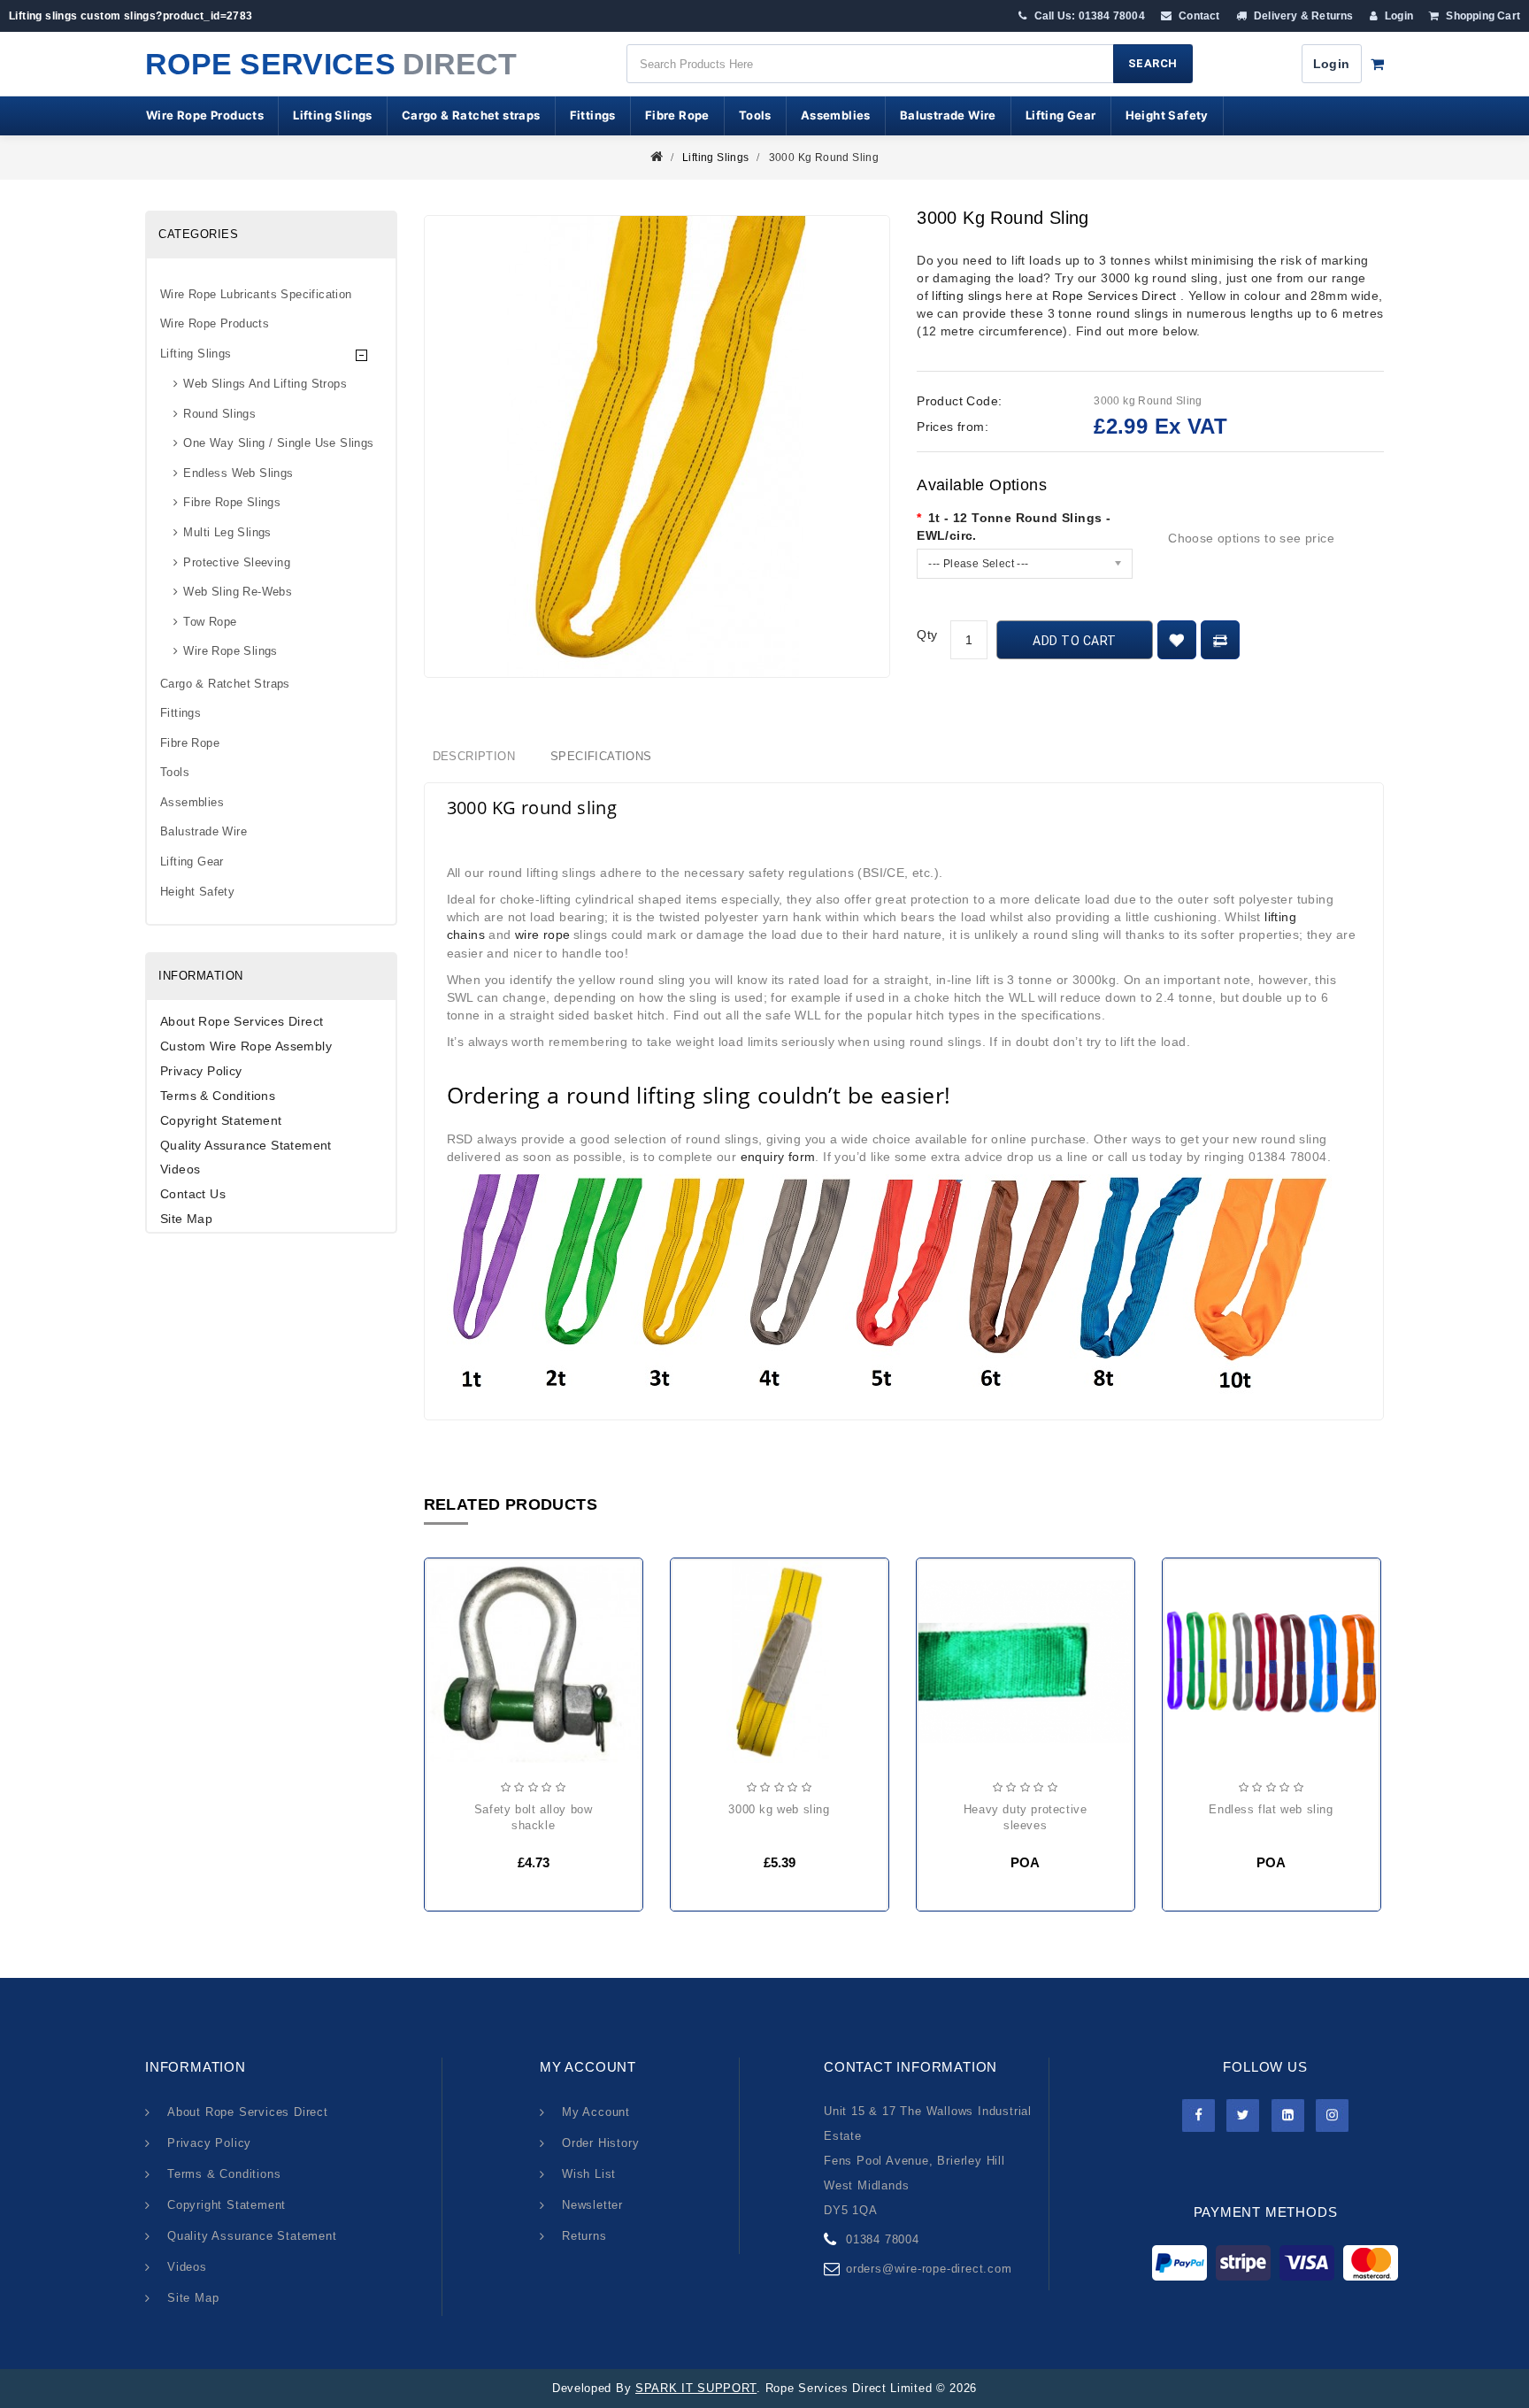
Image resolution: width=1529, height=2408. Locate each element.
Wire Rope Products (205, 115)
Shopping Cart (1482, 16)
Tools (755, 115)
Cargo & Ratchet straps (471, 115)
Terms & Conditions (218, 1096)
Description (474, 756)
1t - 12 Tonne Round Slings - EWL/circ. (1014, 527)
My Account (596, 2112)
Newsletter (592, 2205)
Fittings (593, 115)
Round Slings (219, 414)
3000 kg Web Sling (779, 1809)
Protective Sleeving (237, 562)
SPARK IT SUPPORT (696, 2388)
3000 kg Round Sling (824, 158)
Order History (600, 2143)
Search (1153, 63)
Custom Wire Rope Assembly (246, 1046)
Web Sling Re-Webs (238, 592)
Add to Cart (1075, 641)
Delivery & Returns (1302, 16)
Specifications (601, 756)
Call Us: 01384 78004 (1088, 16)
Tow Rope (210, 622)
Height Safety (1167, 115)
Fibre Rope (677, 115)
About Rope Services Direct (242, 1021)
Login (1398, 16)
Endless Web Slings (238, 473)
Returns (584, 2236)
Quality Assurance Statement (246, 1145)
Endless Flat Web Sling (1271, 1809)
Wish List (589, 2174)
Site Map (186, 1219)
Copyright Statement (221, 1120)
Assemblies (836, 115)
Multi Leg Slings (227, 532)
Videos (180, 1169)
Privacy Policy (201, 1071)
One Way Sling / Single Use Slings (278, 443)
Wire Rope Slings (230, 651)
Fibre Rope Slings (232, 502)
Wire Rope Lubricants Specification (256, 294)
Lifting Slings (333, 115)
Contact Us (193, 1194)
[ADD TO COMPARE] (1220, 640)
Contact (1198, 16)
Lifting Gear (1061, 115)
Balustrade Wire (948, 115)
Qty (927, 635)
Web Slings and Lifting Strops (265, 384)
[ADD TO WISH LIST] (1177, 640)
